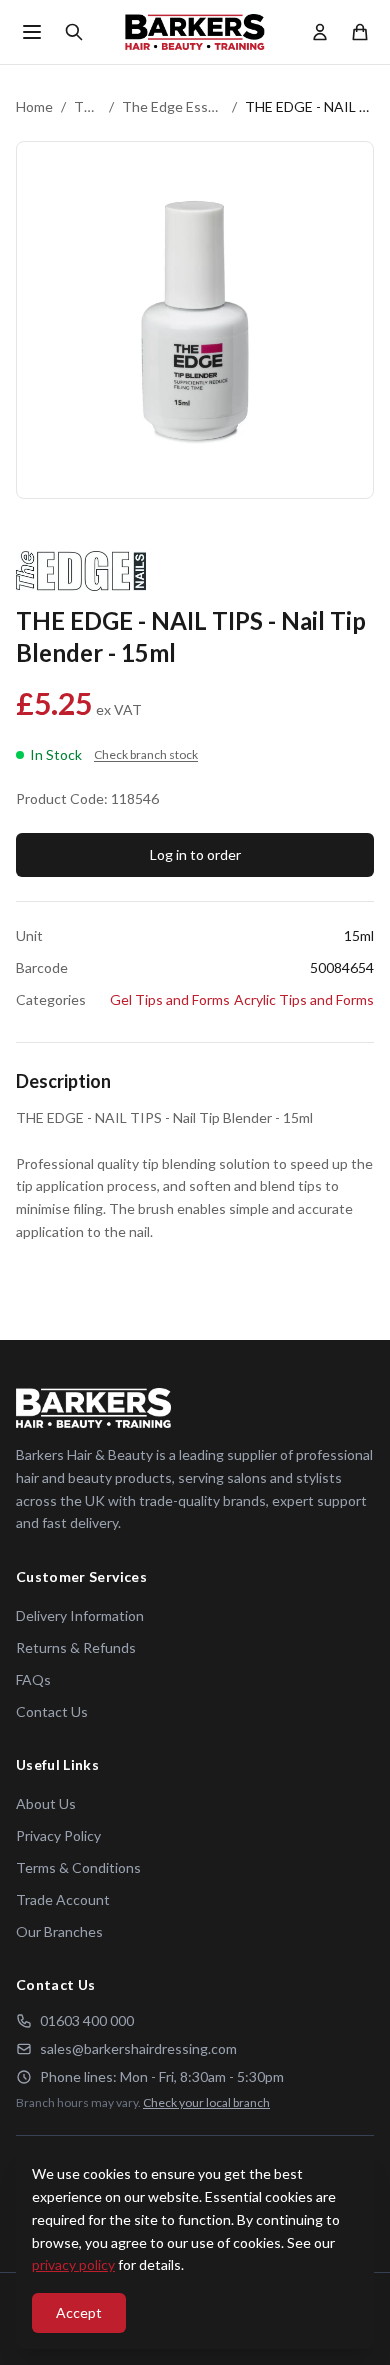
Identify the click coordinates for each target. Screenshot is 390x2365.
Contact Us (52, 1711)
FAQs (33, 1679)
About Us (46, 1803)
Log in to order (195, 854)
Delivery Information (80, 1615)
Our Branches (59, 1931)
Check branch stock (146, 754)
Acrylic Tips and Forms (304, 999)
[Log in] (320, 32)
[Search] (74, 32)
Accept (79, 2312)
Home (34, 106)
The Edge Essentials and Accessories (173, 106)
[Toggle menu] (32, 32)
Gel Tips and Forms (170, 999)
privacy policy (73, 2264)
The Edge (87, 106)
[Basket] (360, 32)
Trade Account (63, 1899)
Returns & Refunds (76, 1647)
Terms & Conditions (78, 1867)
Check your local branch (206, 2102)
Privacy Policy (58, 1835)
